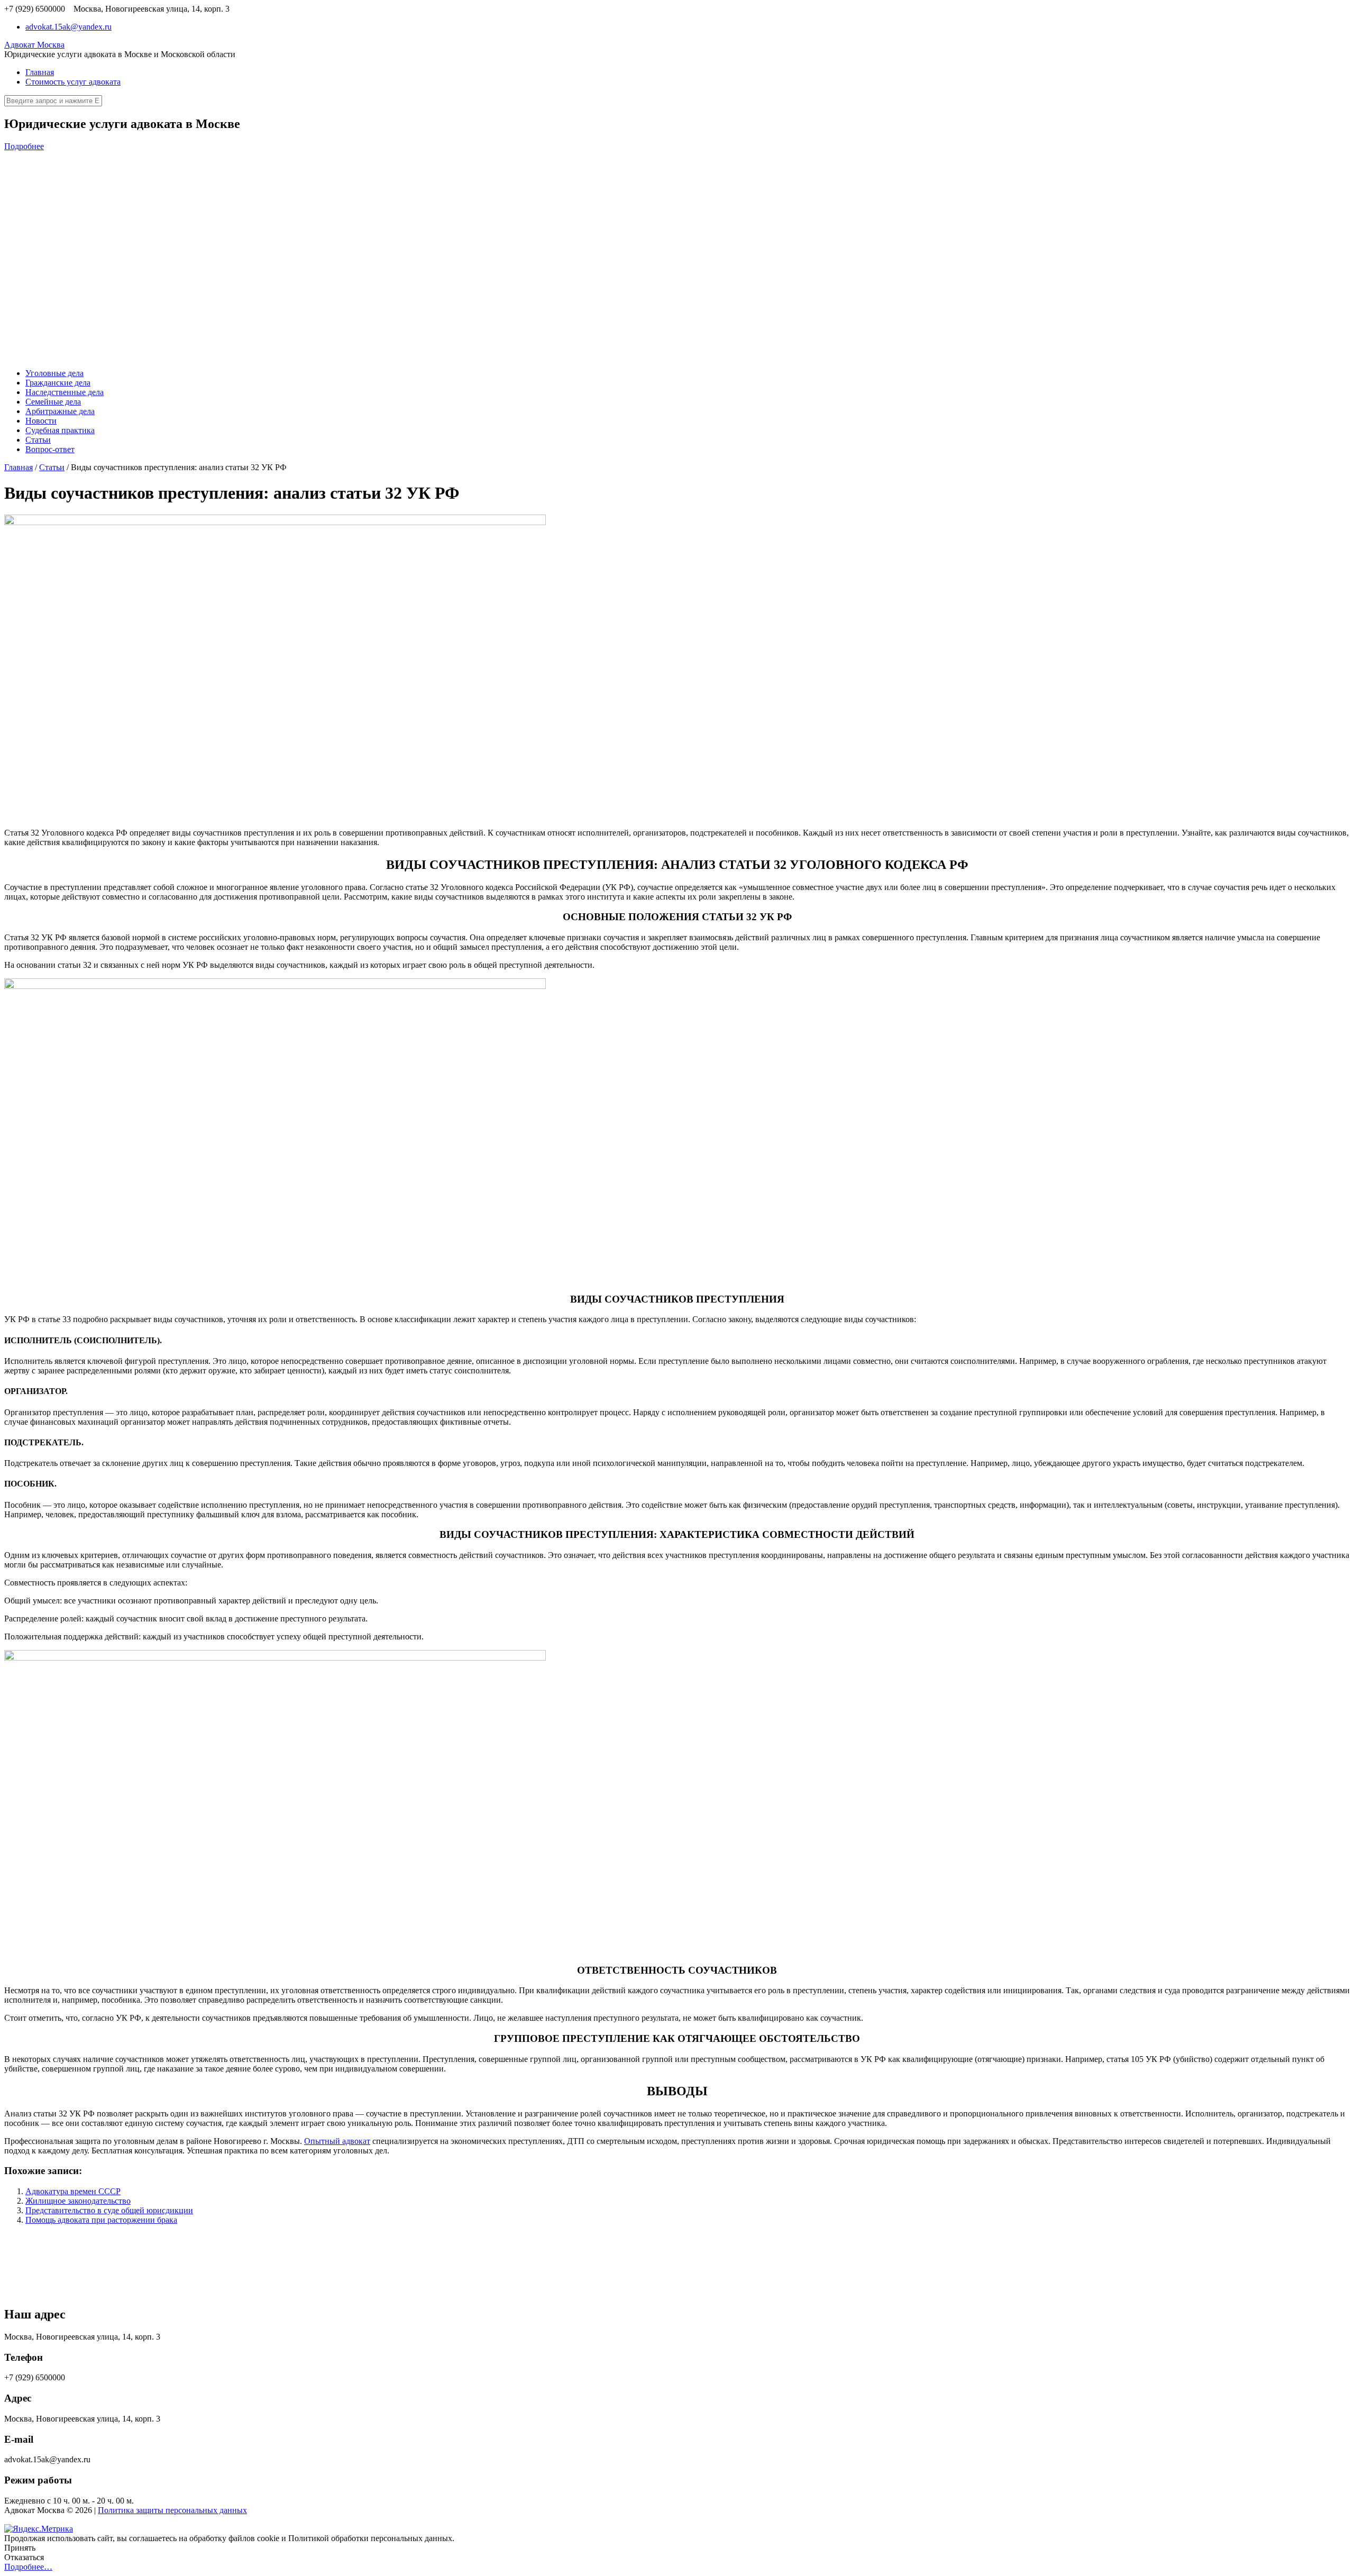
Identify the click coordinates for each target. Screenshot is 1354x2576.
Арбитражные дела (60, 411)
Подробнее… (28, 2567)
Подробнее (24, 146)
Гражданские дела (58, 383)
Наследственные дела (65, 392)
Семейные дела (53, 402)
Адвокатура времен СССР (73, 2191)
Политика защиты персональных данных (172, 2510)
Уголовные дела (54, 373)
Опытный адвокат (337, 2141)
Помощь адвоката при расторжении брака (101, 2220)
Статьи (38, 440)
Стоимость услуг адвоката (73, 82)
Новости (41, 421)
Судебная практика (60, 430)
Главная (40, 72)
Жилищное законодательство (78, 2201)
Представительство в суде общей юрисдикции (109, 2210)
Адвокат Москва (34, 45)
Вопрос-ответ (50, 449)
